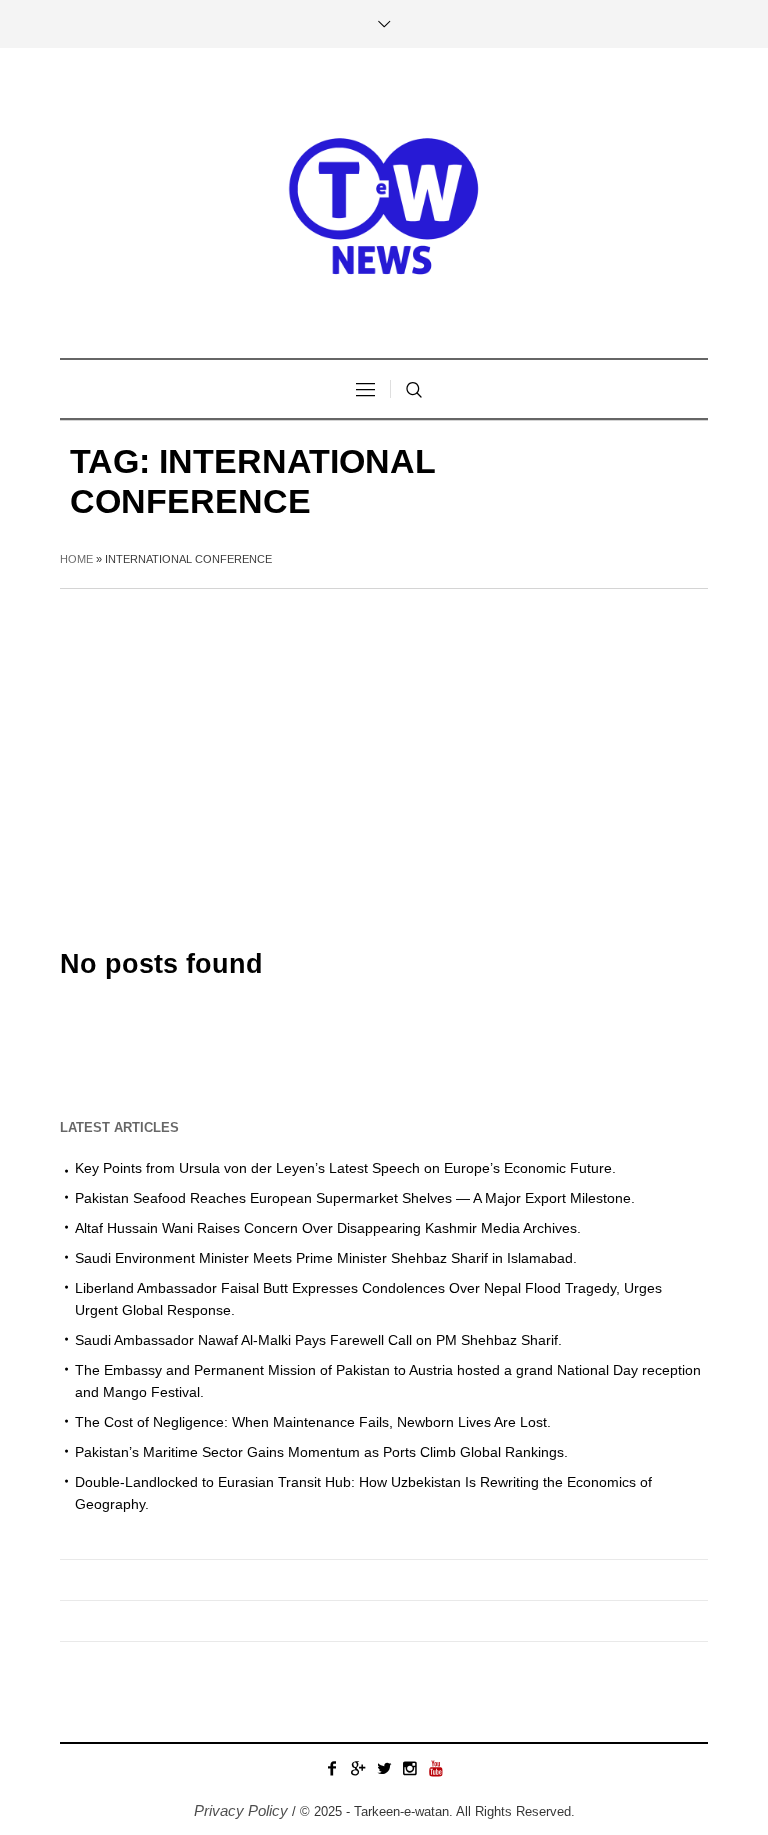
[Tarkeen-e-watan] (384, 203)
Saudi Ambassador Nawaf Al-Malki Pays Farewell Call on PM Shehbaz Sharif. (318, 1340)
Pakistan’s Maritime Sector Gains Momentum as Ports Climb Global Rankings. (321, 1452)
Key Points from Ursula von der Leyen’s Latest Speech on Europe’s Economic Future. (345, 1168)
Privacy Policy (241, 1810)
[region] (260, 1670)
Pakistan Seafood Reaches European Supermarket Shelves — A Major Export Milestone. (355, 1198)
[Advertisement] (384, 739)
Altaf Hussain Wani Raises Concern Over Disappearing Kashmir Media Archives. (328, 1228)
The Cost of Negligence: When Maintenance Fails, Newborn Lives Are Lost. (313, 1422)
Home (76, 559)
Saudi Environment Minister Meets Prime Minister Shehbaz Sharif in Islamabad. (326, 1258)
